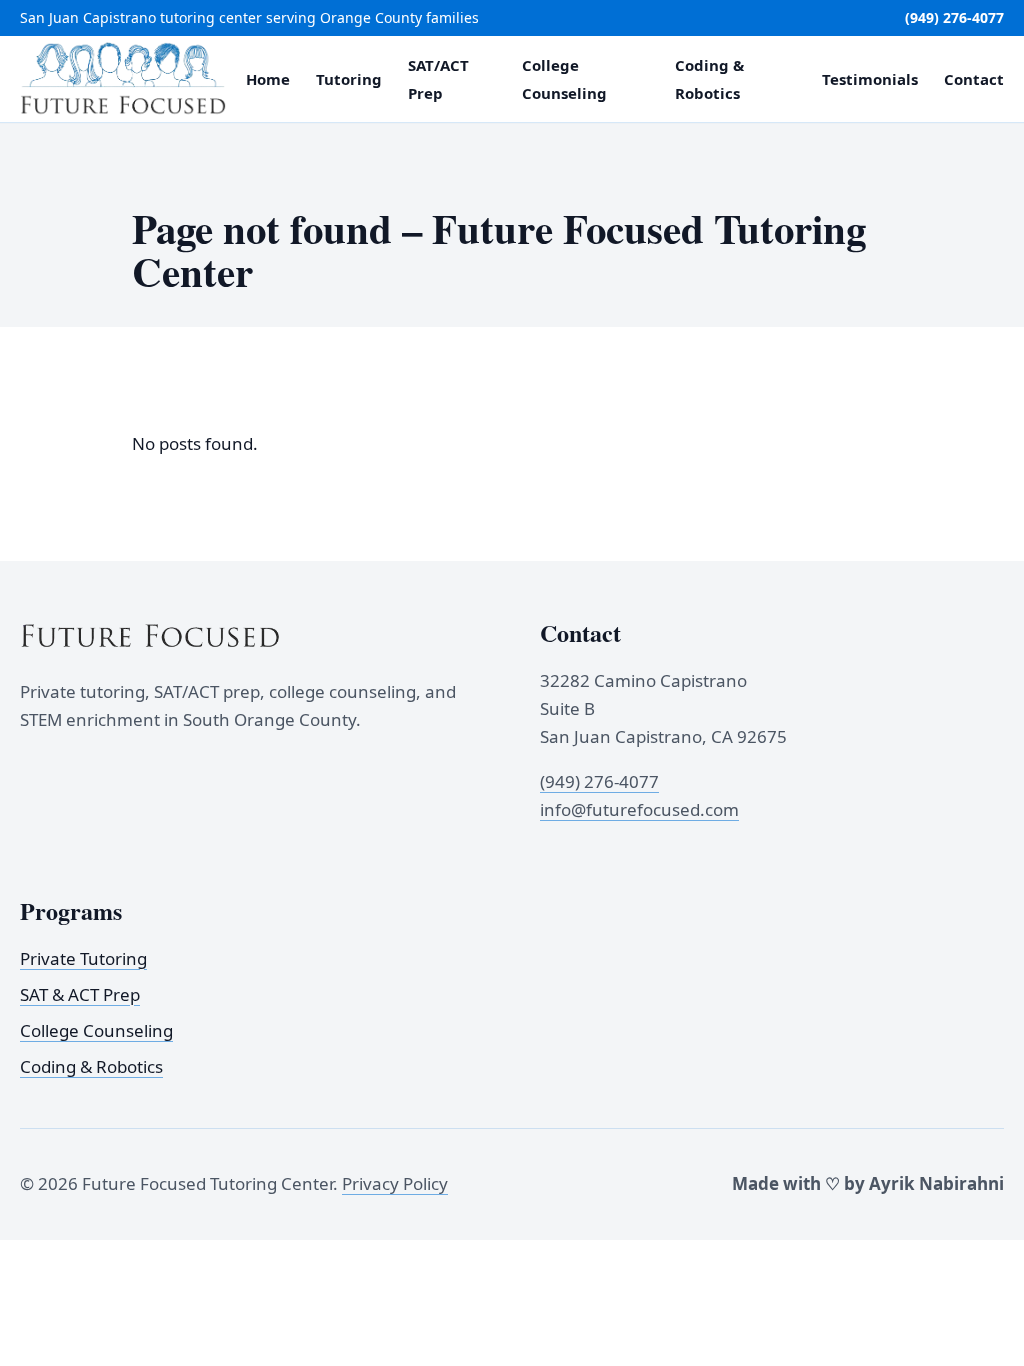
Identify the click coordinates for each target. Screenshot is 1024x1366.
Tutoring (349, 79)
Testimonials (870, 79)
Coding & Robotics (91, 1065)
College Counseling (96, 1029)
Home (268, 79)
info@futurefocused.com (639, 809)
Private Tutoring (83, 957)
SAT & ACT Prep (80, 993)
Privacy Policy (395, 1183)
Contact (974, 79)
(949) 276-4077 (954, 17)
